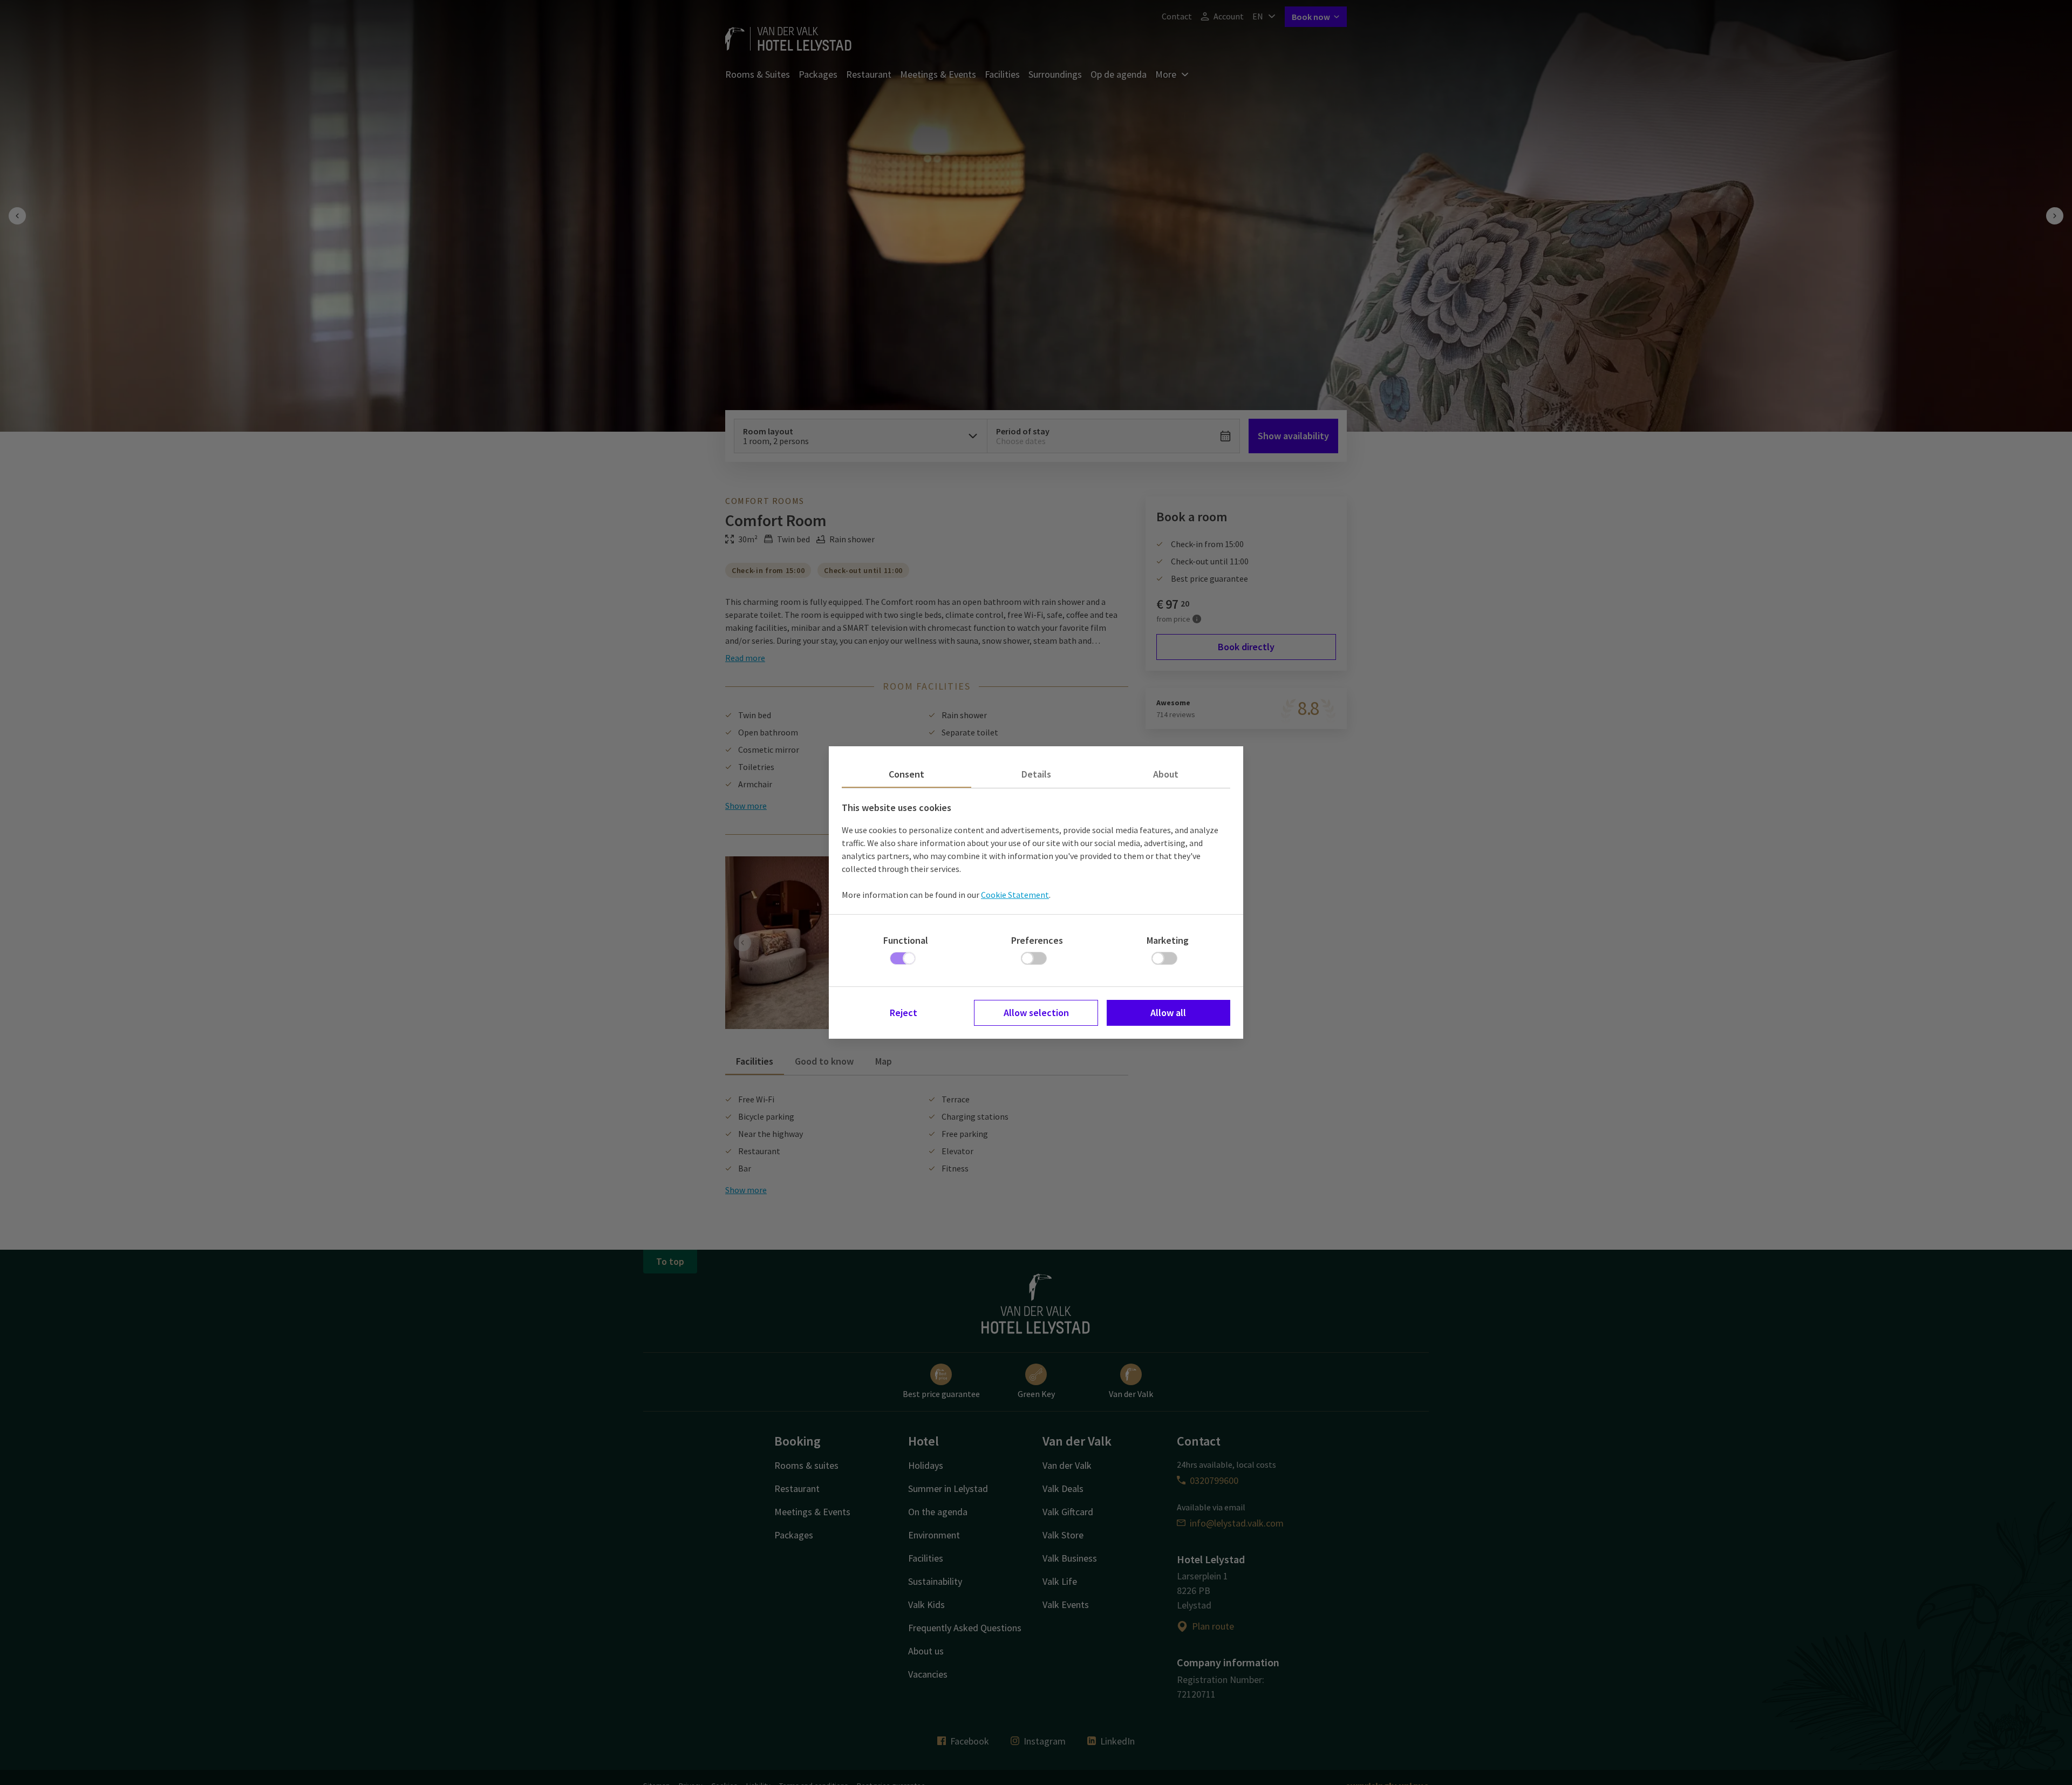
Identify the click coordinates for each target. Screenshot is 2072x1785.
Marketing (1168, 940)
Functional (906, 940)
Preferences (1037, 940)
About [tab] (1166, 774)
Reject (904, 1013)
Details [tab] (1036, 774)
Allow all (1168, 1013)
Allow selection (1036, 1013)
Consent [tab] (906, 774)
